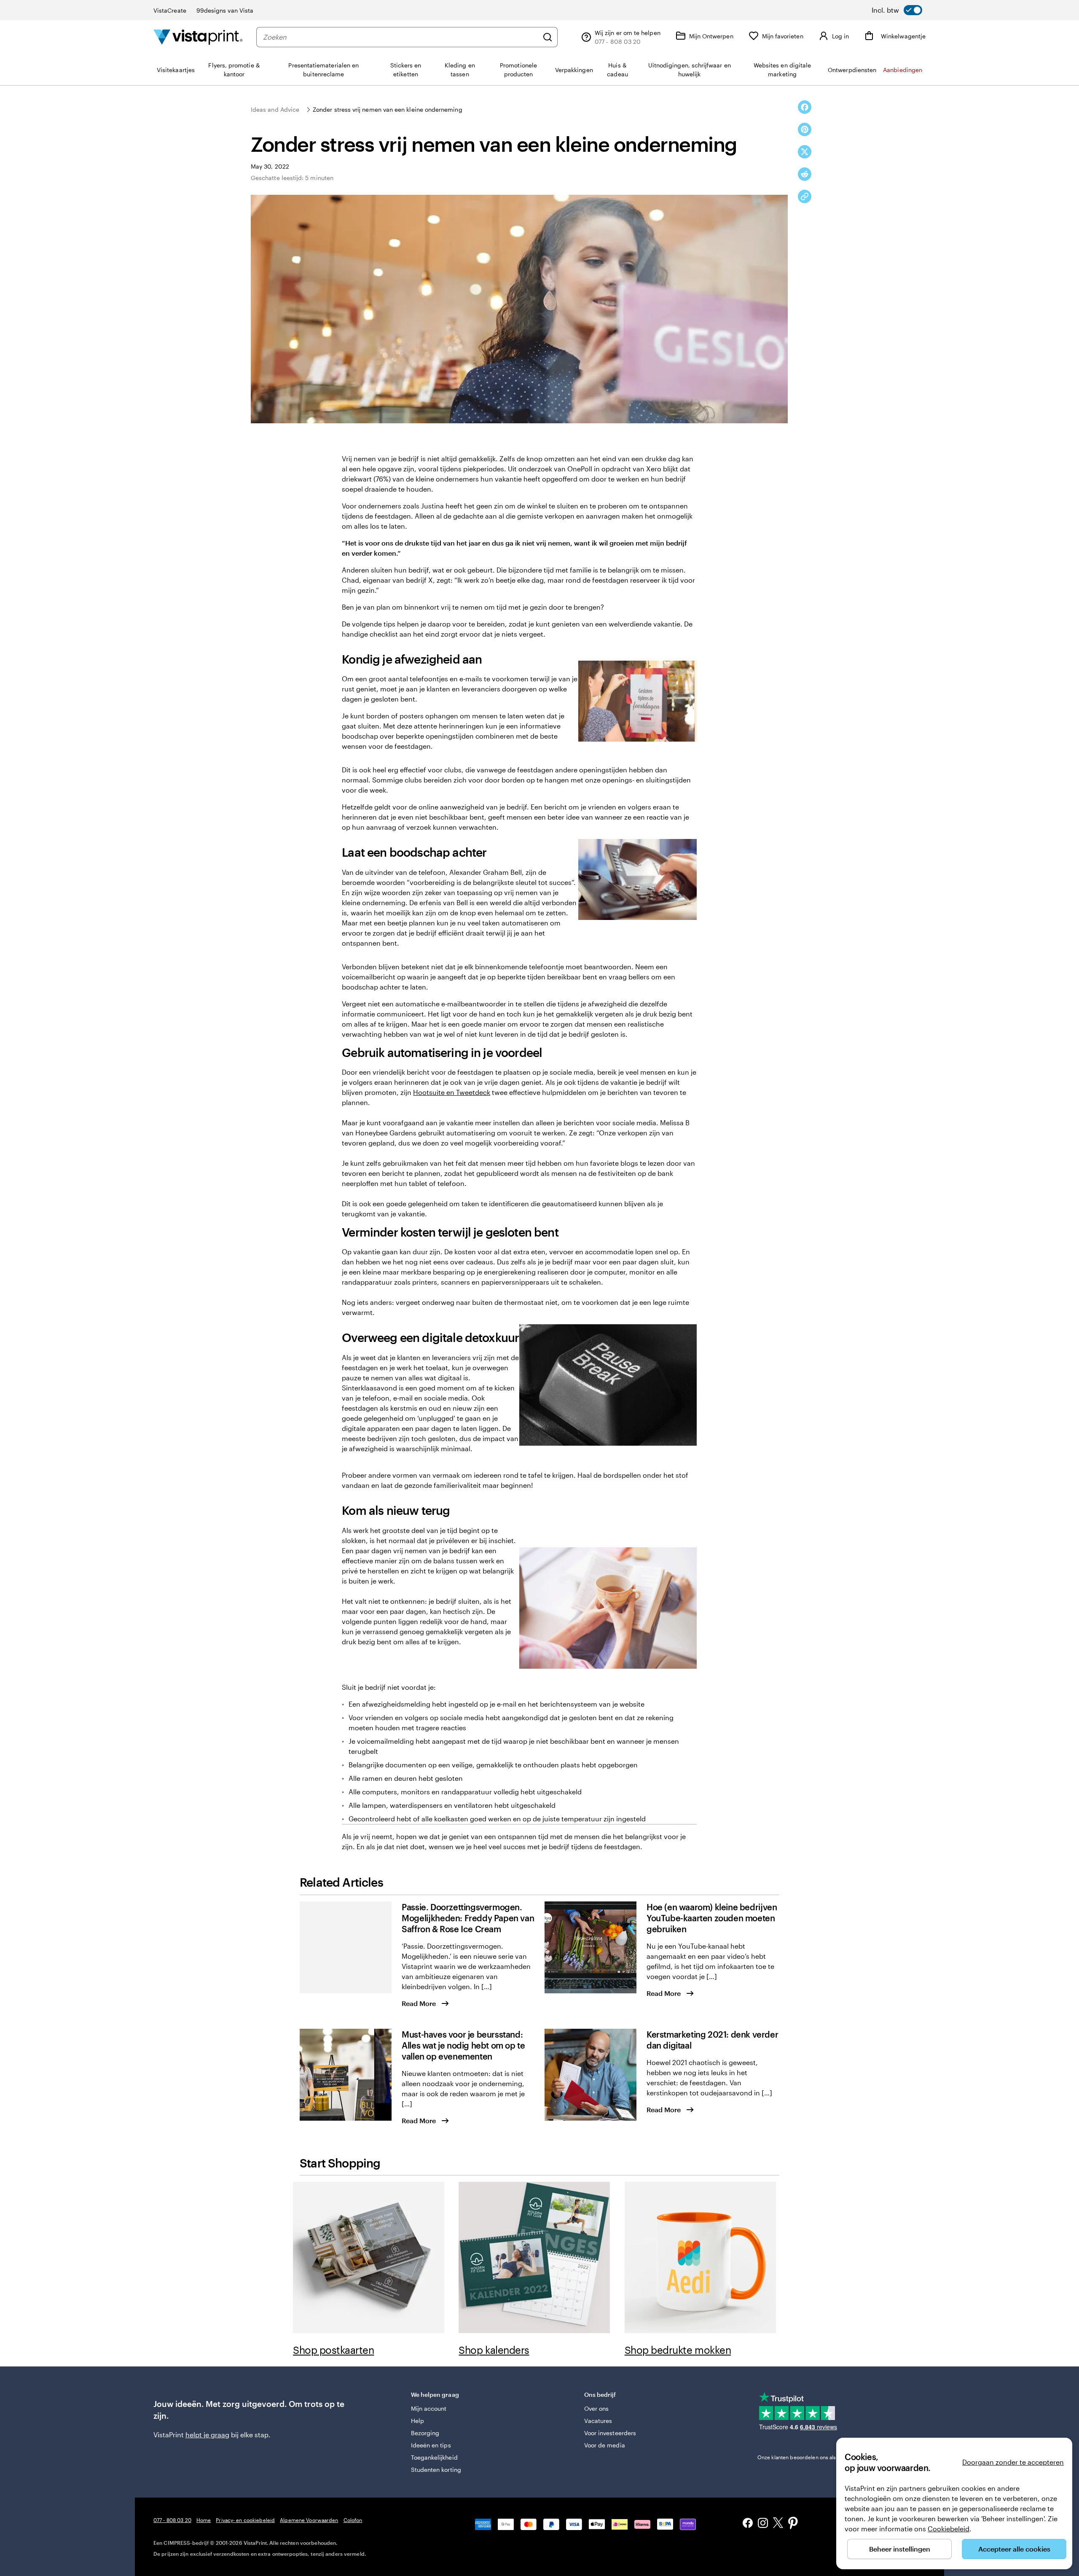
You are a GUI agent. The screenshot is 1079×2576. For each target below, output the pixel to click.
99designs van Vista (225, 10)
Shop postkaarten (333, 2350)
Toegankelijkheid (434, 2457)
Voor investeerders (610, 2433)
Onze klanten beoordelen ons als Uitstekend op (827, 2457)
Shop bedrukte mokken (678, 2350)
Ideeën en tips (431, 2445)
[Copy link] (805, 196)
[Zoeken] (548, 37)
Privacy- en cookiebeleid (245, 2520)
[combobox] (401, 37)
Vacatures (598, 2421)
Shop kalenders (494, 2350)
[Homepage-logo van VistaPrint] (198, 37)
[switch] (897, 10)
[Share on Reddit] (805, 174)
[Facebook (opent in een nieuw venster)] (748, 2524)
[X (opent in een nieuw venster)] (778, 2524)
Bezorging (425, 2433)
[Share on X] (805, 152)
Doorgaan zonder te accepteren (1013, 2462)
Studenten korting (436, 2470)
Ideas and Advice (275, 109)
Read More (419, 2003)
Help (417, 2421)
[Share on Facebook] (805, 107)
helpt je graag (207, 2435)
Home (204, 2520)
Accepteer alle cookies (1014, 2549)
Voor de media (605, 2445)
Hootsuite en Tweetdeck (452, 1092)
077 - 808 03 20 (172, 2520)
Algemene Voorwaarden (309, 2520)
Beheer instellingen (900, 2549)
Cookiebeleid (949, 2529)
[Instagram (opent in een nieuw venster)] (763, 2524)
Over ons (597, 2408)
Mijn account (429, 2408)
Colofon (353, 2520)
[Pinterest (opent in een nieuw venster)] (793, 2524)
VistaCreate (170, 10)
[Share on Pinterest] (805, 129)
